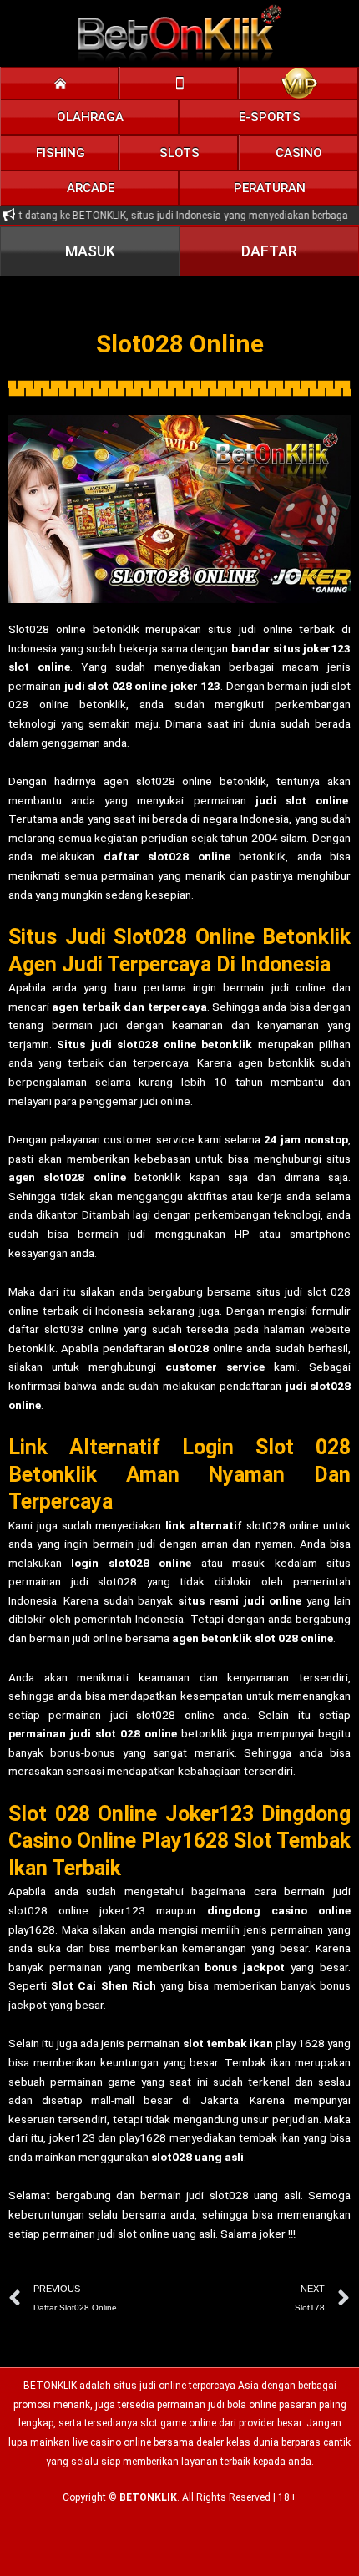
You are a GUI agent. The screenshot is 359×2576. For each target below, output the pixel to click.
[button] (90, 117)
